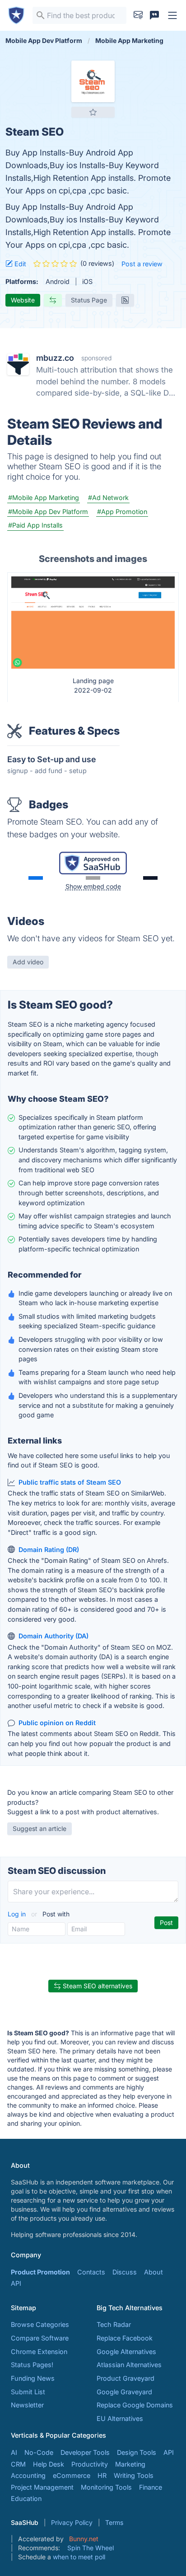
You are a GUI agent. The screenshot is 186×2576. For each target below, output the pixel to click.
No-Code (39, 2452)
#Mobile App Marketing (44, 498)
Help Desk (49, 2464)
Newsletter (27, 2405)
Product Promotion (40, 2272)
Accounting (28, 2475)
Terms (114, 2522)
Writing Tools (134, 2475)
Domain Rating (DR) (49, 1550)
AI (14, 2452)
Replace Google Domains (135, 2405)
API (16, 2283)
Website (23, 300)
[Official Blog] (125, 300)
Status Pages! (32, 2365)
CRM (18, 2464)
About (153, 2272)
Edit (19, 264)
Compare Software (40, 2338)
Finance (151, 2487)
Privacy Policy (72, 2522)
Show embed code (93, 886)
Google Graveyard (124, 2392)
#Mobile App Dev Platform (48, 512)
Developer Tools (85, 2452)
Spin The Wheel (91, 2548)
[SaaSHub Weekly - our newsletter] (138, 15)
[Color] (36, 878)
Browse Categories (40, 2324)
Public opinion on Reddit (57, 1723)
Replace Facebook (125, 2338)
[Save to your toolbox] (93, 112)
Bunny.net (84, 2539)
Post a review (142, 264)
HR (102, 2475)
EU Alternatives (120, 2418)
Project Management (42, 2487)
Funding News (33, 2378)
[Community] (154, 15)
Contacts (91, 2272)
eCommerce (72, 2475)
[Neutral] (93, 878)
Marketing (130, 2464)
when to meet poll (79, 2557)
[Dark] (150, 878)
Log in (18, 1914)
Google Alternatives (126, 2352)
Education (26, 2498)
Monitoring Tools (106, 2487)
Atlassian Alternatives (129, 2365)
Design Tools (137, 2452)
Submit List (28, 2392)
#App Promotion (122, 512)
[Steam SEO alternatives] (93, 81)
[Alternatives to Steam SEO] (53, 300)
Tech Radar (114, 2324)
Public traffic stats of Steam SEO (70, 1482)
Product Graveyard (126, 2378)
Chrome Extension (39, 2352)
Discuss (125, 2272)
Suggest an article (40, 1828)
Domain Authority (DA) (53, 1636)
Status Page (89, 300)
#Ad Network (108, 498)
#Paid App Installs (35, 525)
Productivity (90, 2464)
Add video (28, 962)
